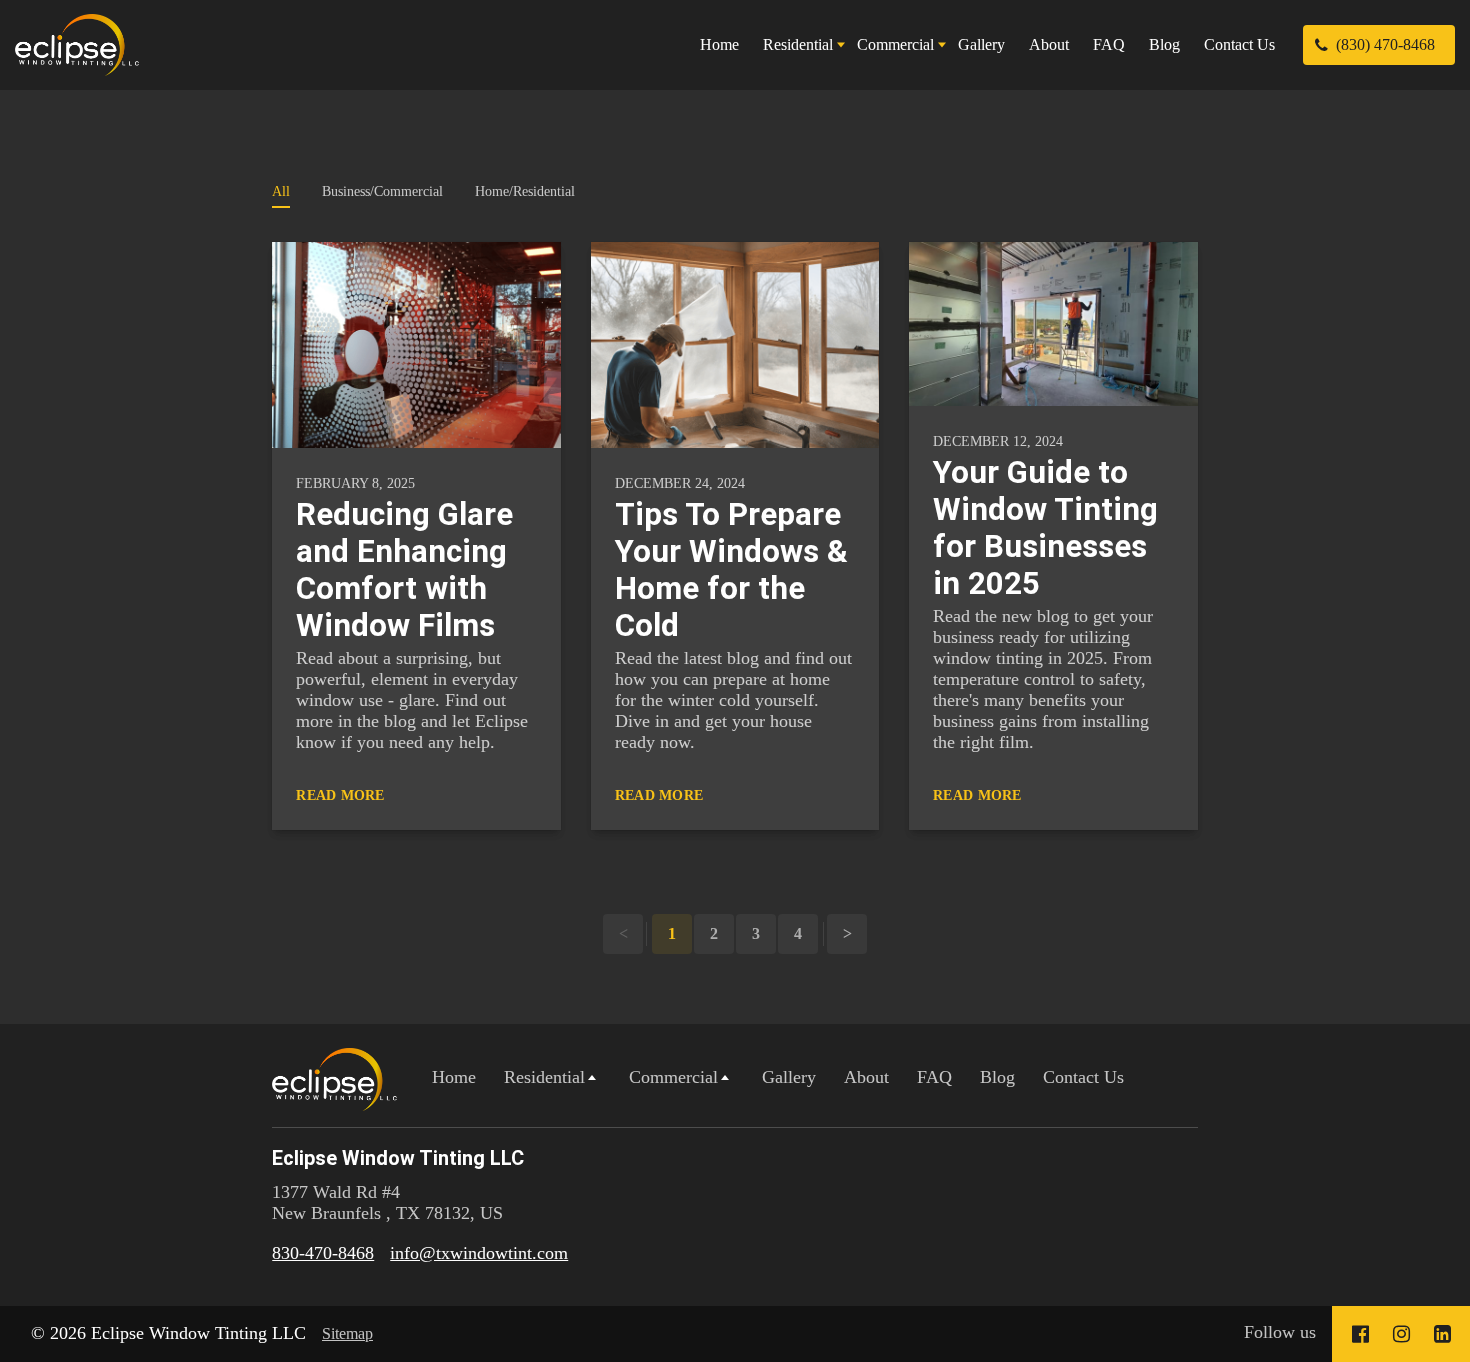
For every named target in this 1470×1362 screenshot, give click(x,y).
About (1049, 44)
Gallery (981, 44)
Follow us (1280, 1332)
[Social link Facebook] (1360, 1334)
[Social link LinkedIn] (1442, 1334)
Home (719, 44)
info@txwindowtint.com (479, 1253)
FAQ (1109, 44)
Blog (1164, 44)
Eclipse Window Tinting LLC (398, 1158)
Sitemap (347, 1333)
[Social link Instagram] (1401, 1334)
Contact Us (1239, 44)
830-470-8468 (323, 1253)
